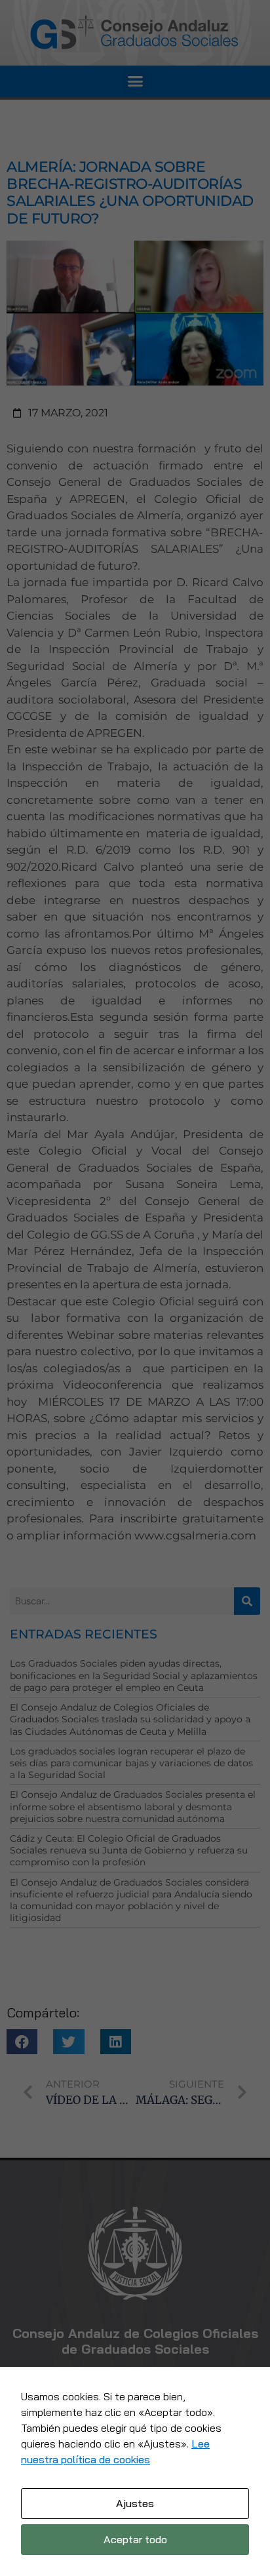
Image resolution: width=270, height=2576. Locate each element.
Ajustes (135, 2503)
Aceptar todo (135, 2539)
